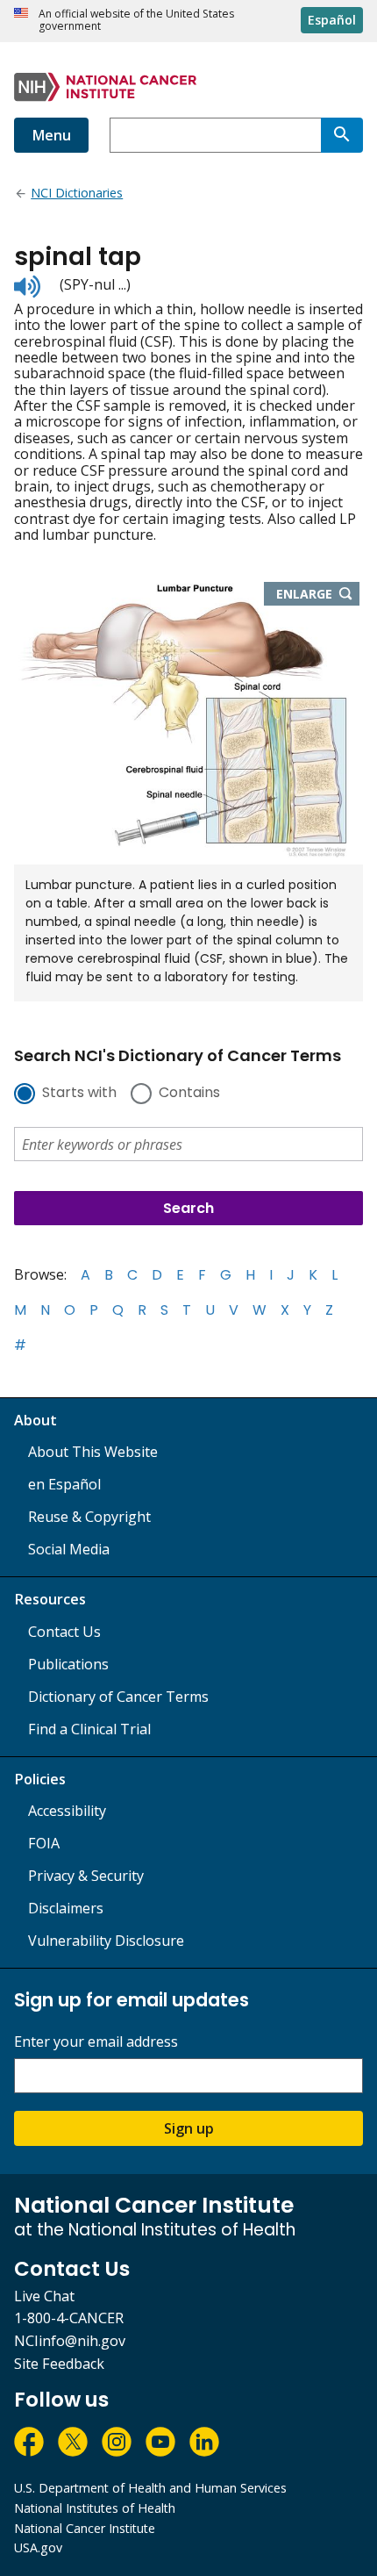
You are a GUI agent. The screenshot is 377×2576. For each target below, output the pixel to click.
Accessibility (67, 1811)
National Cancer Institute (85, 2528)
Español (332, 20)
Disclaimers (66, 1908)
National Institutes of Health (95, 2508)
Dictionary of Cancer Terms (118, 1697)
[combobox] (215, 135)
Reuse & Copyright (89, 1517)
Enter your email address (96, 2042)
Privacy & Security (86, 1876)
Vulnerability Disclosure (106, 1941)
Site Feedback (59, 2364)
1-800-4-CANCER (69, 2318)
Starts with (79, 1094)
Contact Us (64, 1632)
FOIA (44, 1843)
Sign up (189, 2128)
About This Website (93, 1452)
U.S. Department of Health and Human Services (150, 2488)
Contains (189, 1094)
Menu (51, 135)
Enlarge (318, 595)
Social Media (69, 1549)
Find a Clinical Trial (89, 1729)
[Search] (342, 135)
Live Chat (44, 2296)
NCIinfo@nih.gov (70, 2341)
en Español (64, 1484)
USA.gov (38, 2547)
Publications (68, 1664)
